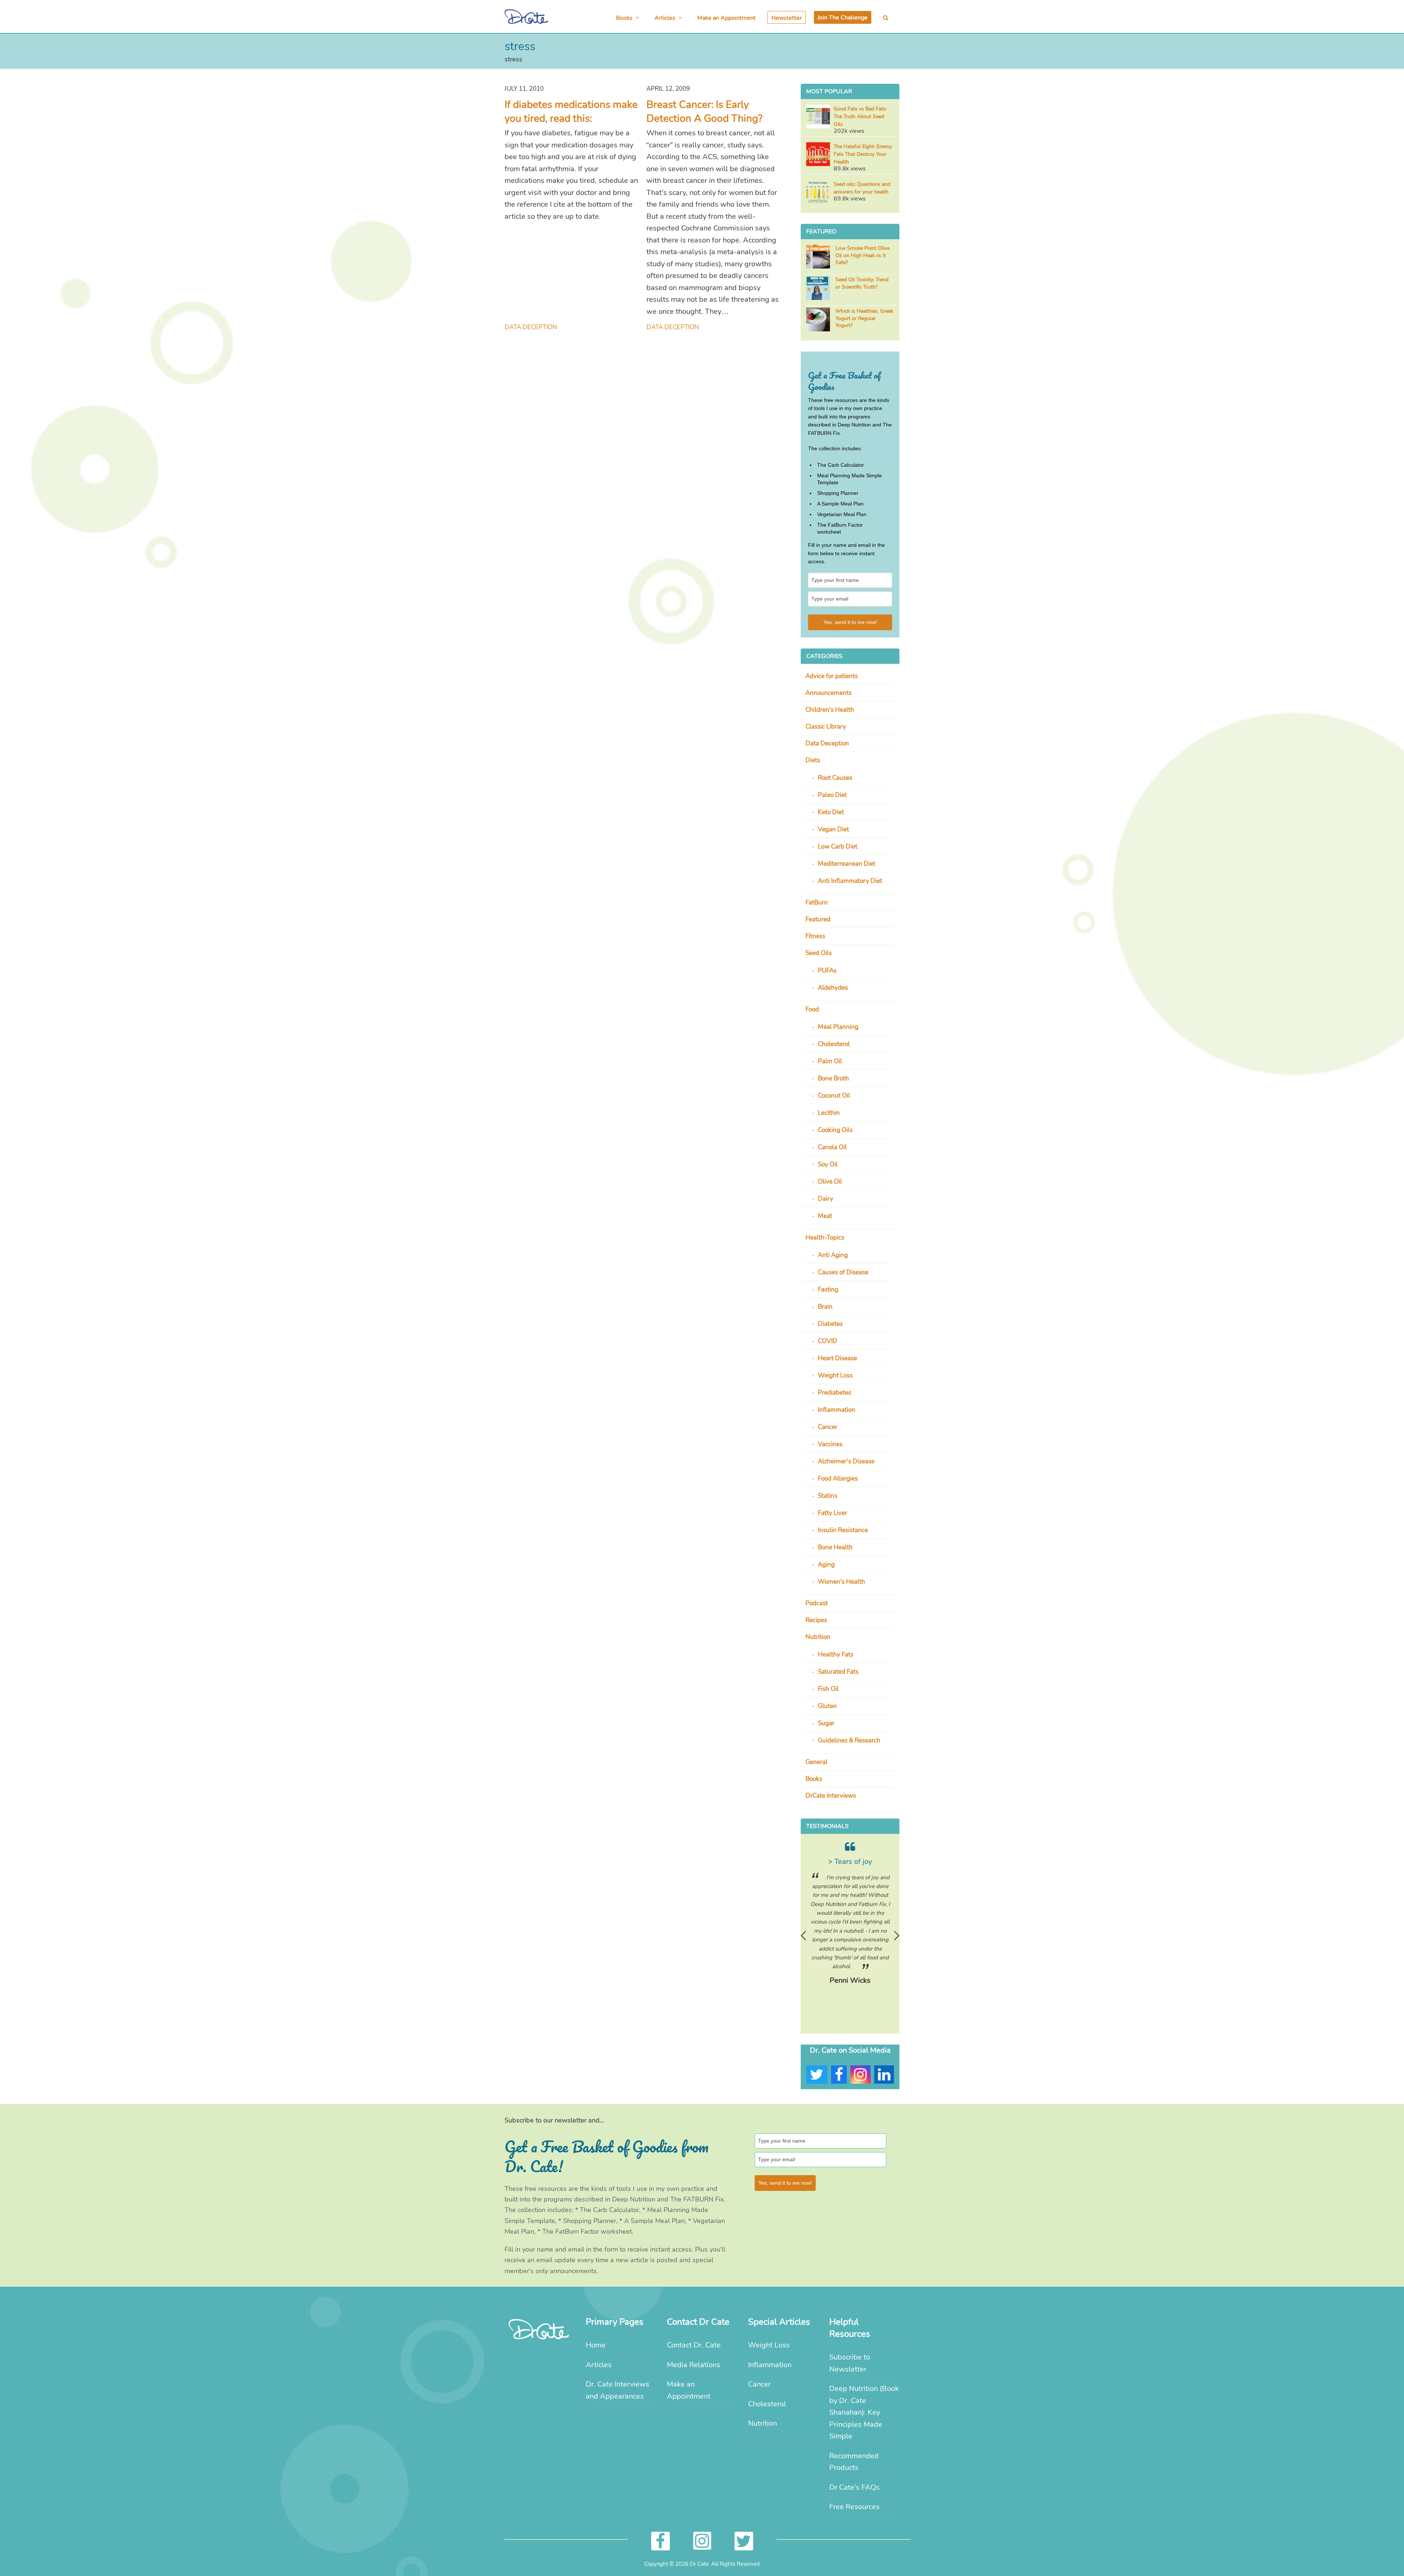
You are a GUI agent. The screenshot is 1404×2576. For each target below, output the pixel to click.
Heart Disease (837, 1358)
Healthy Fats (836, 1654)
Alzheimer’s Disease (846, 1461)
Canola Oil (832, 1147)
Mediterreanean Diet (847, 864)
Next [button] (897, 1936)
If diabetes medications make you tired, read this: (571, 112)
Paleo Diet (832, 795)
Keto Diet (831, 812)
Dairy (826, 1199)
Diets (813, 760)
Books (814, 1779)
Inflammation (837, 1410)
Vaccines (830, 1444)
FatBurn (817, 902)
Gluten (827, 1706)
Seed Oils (819, 953)
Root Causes (835, 778)
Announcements (829, 693)
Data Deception (531, 327)
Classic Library (826, 727)
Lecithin (829, 1113)
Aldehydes (833, 988)
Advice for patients (832, 676)
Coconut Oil (834, 1096)
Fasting (828, 1289)
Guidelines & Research (849, 1740)
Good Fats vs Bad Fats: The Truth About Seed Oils (860, 116)
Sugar (826, 1723)
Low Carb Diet (838, 847)
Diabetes (830, 1324)
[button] (886, 17)
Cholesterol (834, 1044)
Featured (818, 919)
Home (596, 2345)
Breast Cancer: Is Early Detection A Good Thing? (704, 112)
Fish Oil (828, 1689)
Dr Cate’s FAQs (854, 2487)
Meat (825, 1216)
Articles (599, 2365)
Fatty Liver (833, 1513)
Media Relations (694, 2365)
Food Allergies (838, 1479)
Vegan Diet (833, 829)
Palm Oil (830, 1061)
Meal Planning (838, 1027)
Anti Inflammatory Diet (850, 881)
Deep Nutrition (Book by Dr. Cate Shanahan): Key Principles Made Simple (864, 2412)
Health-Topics (825, 1238)
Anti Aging (833, 1255)
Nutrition (818, 1637)
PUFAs (827, 971)
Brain (825, 1307)
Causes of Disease (843, 1272)
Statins (828, 1496)
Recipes (816, 1620)
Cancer (828, 1427)
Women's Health (841, 1582)
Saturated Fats (838, 1672)
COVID (828, 1341)
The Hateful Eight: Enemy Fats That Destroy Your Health (863, 154)
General (816, 1762)
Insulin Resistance (843, 1530)
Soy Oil (828, 1164)
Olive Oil (830, 1182)
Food (812, 1009)
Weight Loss (835, 1375)
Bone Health (835, 1547)
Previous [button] (803, 1936)
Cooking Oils (835, 1130)
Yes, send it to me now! (850, 622)
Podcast (817, 1603)
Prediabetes (835, 1393)
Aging (826, 1565)
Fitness (815, 936)
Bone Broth (833, 1078)
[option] (850, 1918)
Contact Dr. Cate (694, 2345)
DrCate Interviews (831, 1796)
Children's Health (830, 710)
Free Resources (854, 2507)
